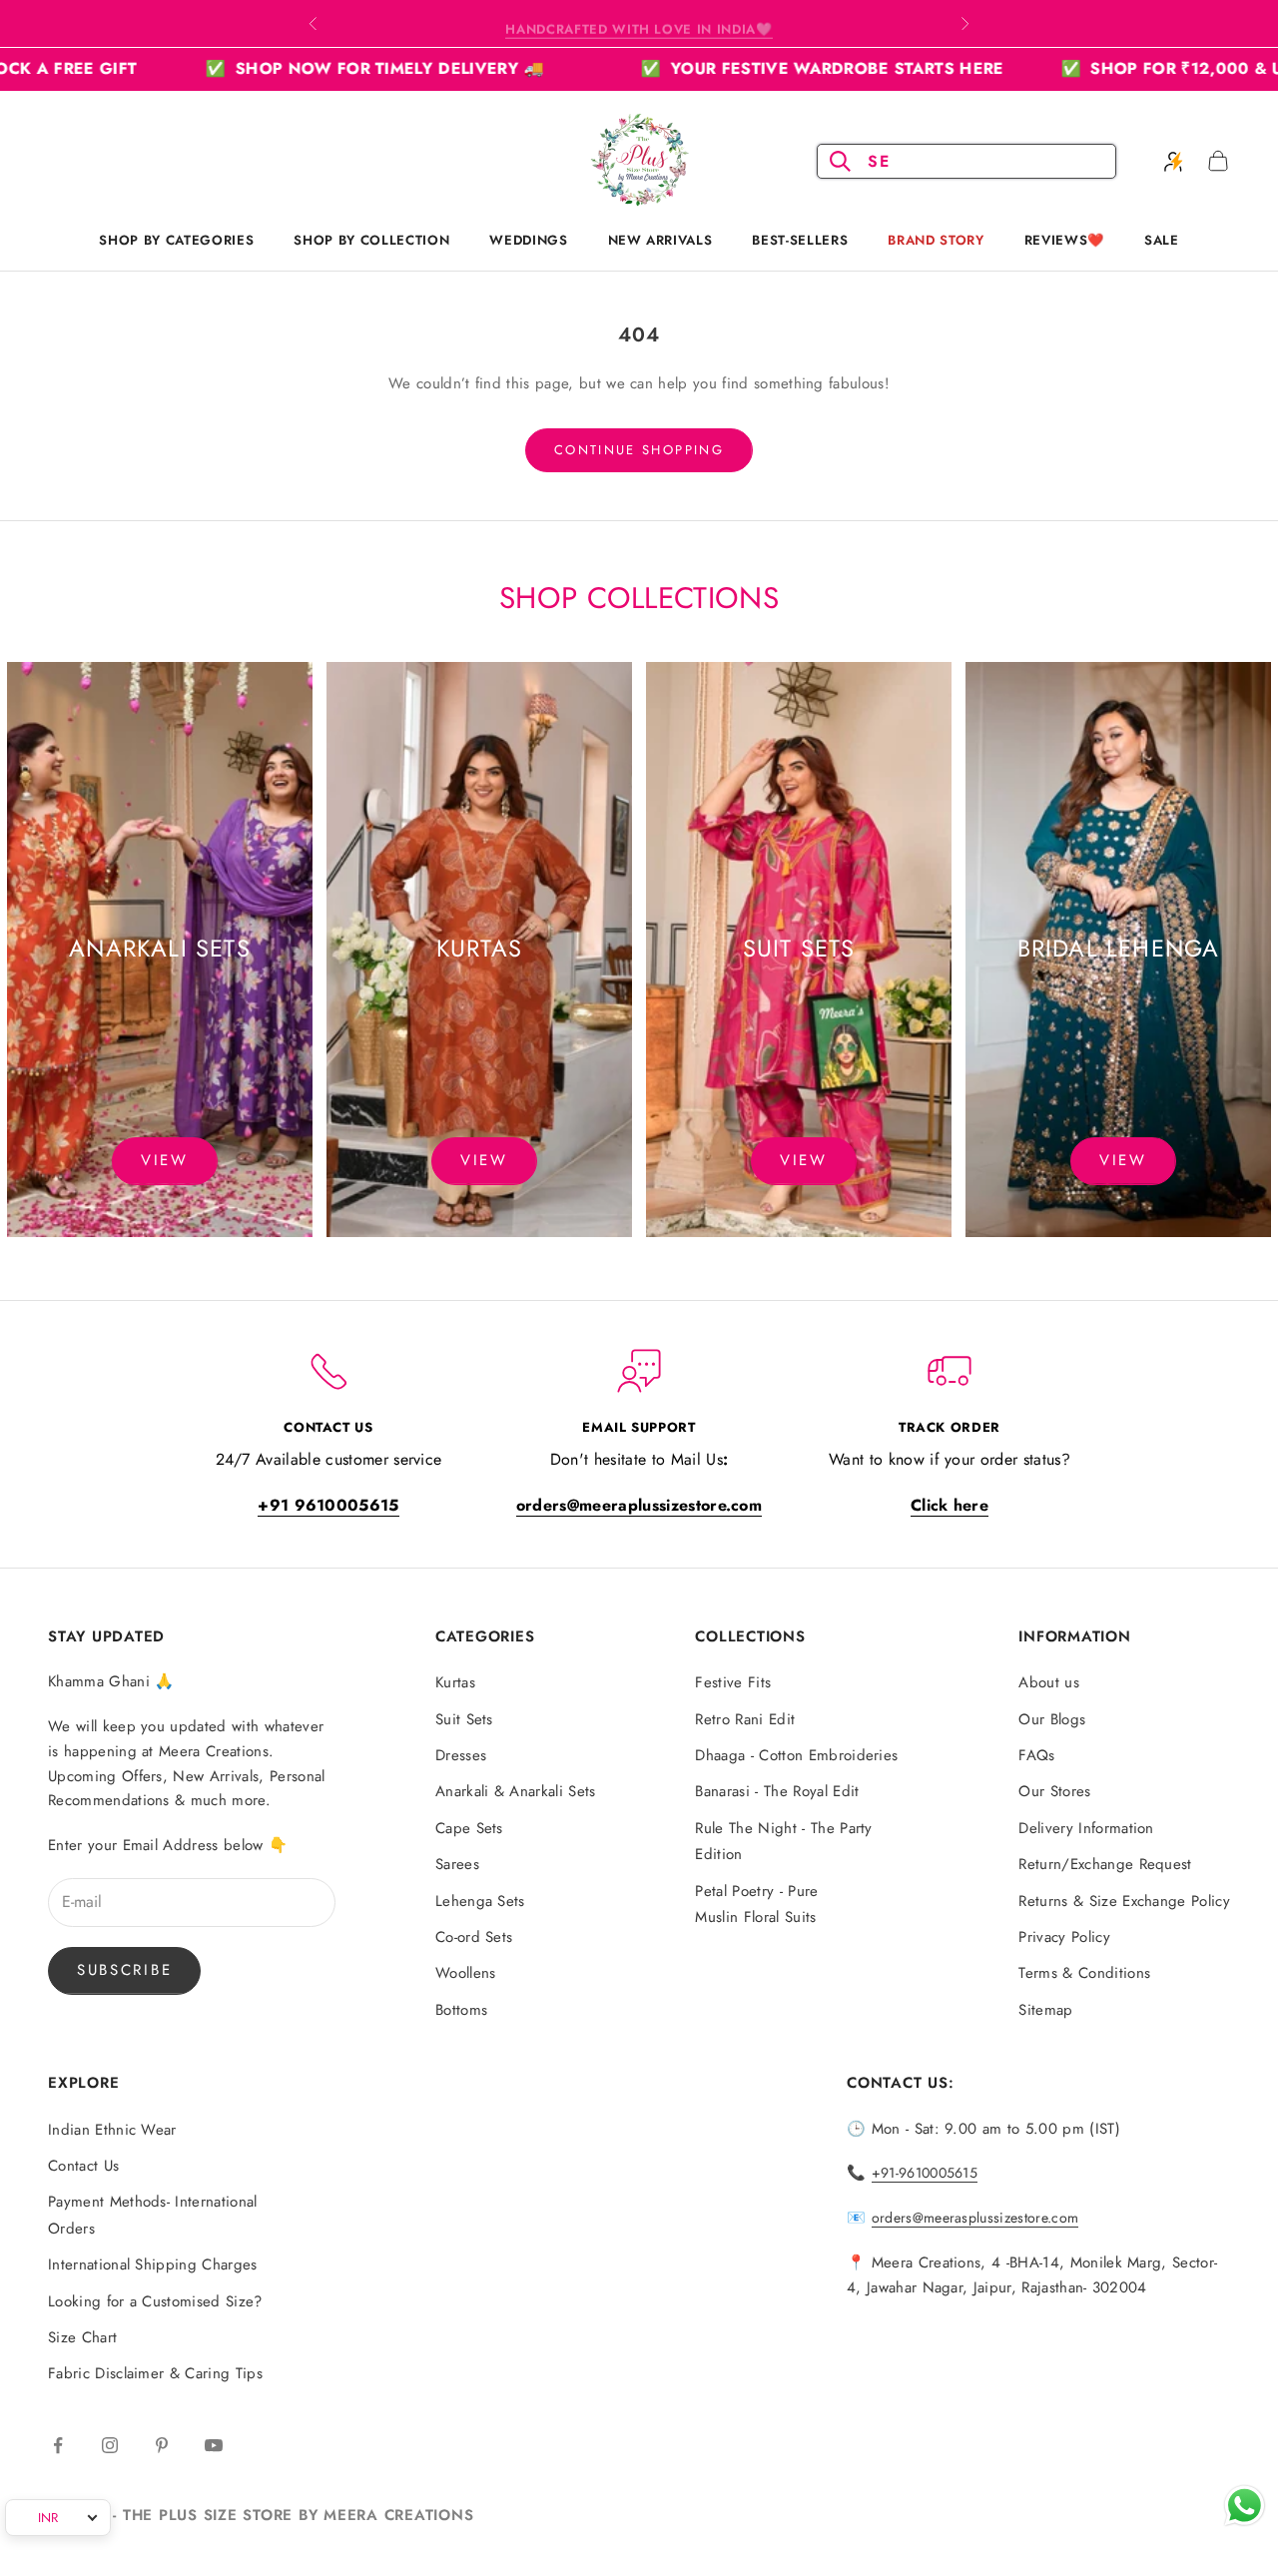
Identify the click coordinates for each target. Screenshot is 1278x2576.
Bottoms (461, 2010)
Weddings (528, 240)
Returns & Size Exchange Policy (1124, 1901)
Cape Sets (469, 1828)
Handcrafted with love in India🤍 (639, 23)
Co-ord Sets (474, 1937)
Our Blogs (1052, 1719)
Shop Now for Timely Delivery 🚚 (283, 68)
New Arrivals (660, 240)
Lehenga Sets (480, 1901)
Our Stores (1054, 1791)
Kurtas (455, 1682)
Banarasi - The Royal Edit (777, 1791)
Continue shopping (639, 450)
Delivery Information (1086, 1828)
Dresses (461, 1755)
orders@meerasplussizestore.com (975, 2218)
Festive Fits (733, 1682)
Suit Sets (464, 1719)
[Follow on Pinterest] (162, 2445)
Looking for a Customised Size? (155, 2301)
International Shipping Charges (153, 2264)
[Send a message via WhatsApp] (1245, 2506)
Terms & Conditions (1084, 1973)
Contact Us (83, 2166)
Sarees (457, 1864)
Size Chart (82, 2337)
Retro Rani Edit (745, 1719)
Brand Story (936, 240)
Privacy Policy (1064, 1937)
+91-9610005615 (925, 2173)
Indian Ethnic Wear (112, 2130)
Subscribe (124, 1970)
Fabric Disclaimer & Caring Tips (155, 2373)
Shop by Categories (176, 240)
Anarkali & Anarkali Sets (516, 1791)
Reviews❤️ (1064, 240)
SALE (1162, 240)
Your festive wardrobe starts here (731, 68)
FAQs (1036, 1755)
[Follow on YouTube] (214, 2445)
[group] (160, 950)
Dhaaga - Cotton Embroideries (796, 1755)
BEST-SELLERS (800, 240)
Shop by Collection (371, 240)
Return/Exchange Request (1105, 1864)
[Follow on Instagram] (110, 2445)
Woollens (466, 1973)
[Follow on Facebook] (58, 2445)
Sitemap (1045, 2010)
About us (1049, 1682)
